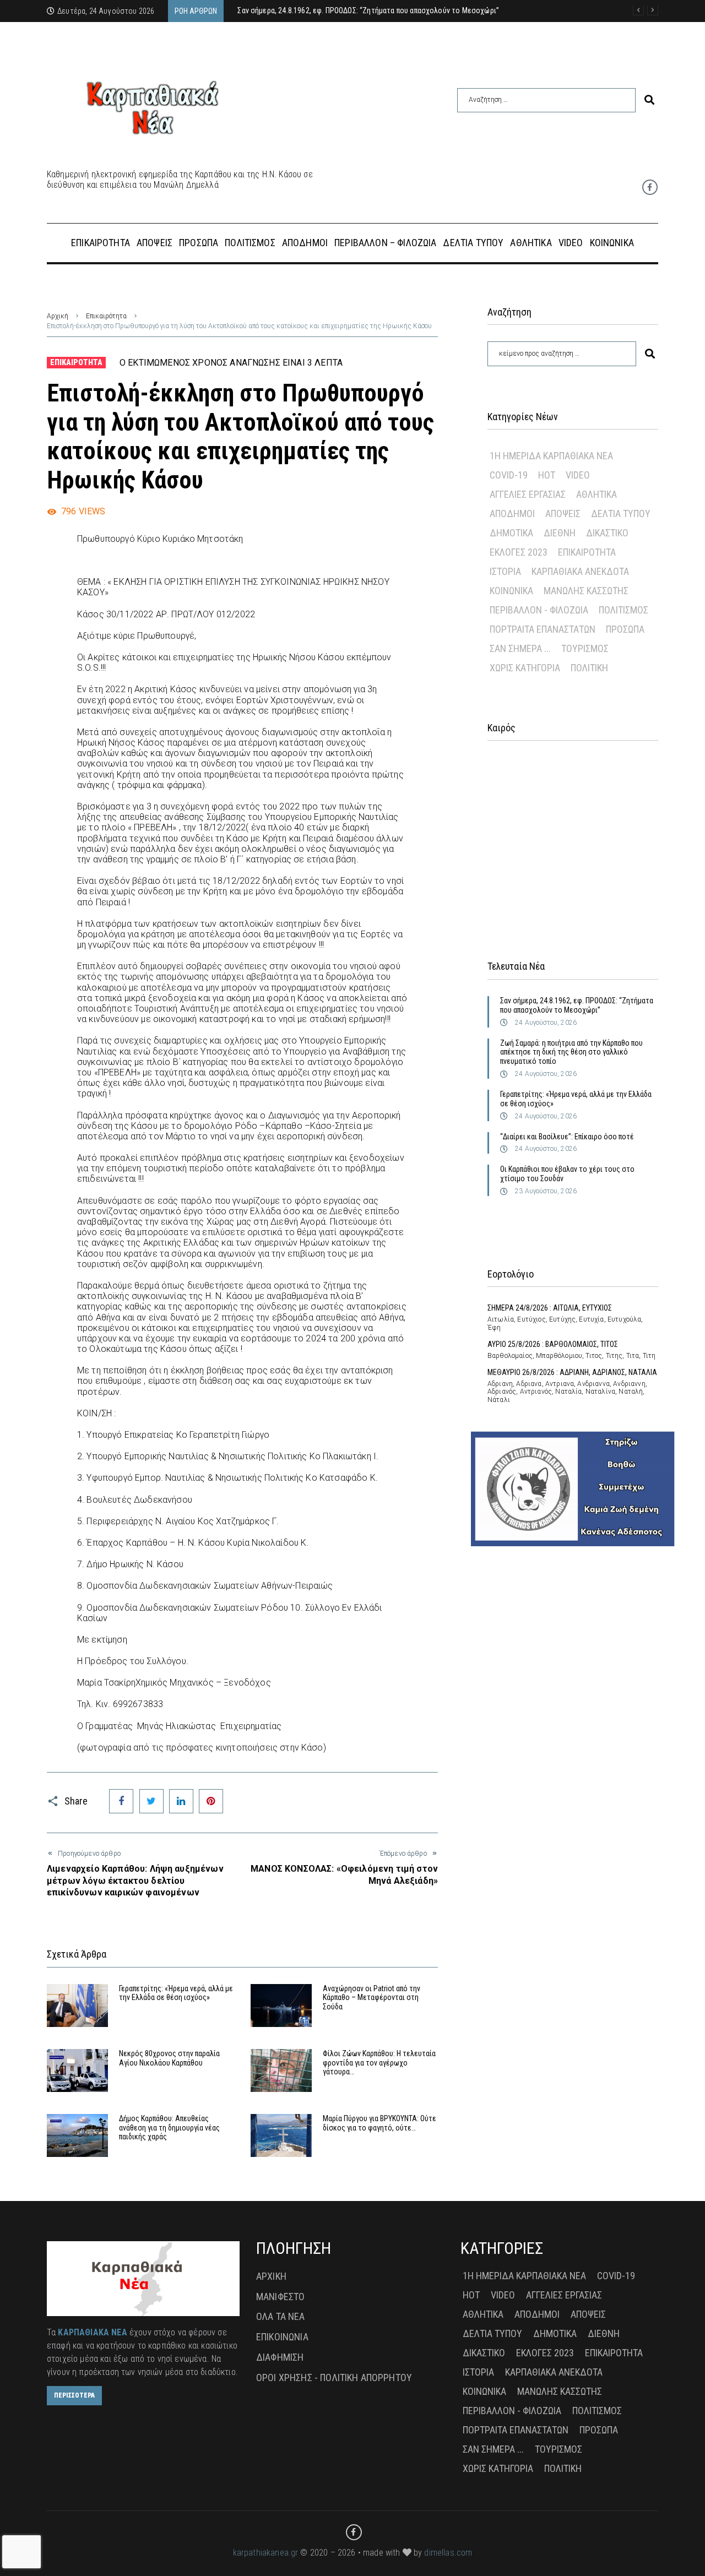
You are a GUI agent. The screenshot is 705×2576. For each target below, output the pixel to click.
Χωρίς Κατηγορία (525, 668)
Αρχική (58, 316)
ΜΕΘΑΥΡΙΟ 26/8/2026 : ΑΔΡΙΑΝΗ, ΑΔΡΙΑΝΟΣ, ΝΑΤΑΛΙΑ (572, 1372)
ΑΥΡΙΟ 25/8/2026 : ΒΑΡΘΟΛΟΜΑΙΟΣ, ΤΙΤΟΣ (553, 1344)
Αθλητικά (596, 494)
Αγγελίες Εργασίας (528, 494)
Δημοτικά (511, 533)
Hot (547, 475)
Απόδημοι (512, 513)
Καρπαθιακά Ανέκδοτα (580, 571)
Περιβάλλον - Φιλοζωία (539, 610)
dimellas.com (448, 2553)
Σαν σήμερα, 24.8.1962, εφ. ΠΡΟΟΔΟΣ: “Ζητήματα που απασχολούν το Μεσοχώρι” (577, 1005)
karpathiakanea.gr (266, 2553)
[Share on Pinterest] (211, 1801)
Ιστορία (505, 571)
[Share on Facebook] (121, 1801)
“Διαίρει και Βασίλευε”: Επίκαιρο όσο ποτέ (567, 1137)
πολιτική (589, 668)
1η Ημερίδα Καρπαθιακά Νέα (551, 456)
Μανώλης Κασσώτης (586, 591)
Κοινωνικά (511, 591)
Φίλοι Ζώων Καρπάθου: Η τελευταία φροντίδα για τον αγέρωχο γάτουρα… (379, 2063)
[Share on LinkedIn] (181, 1801)
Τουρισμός (585, 648)
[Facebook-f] (650, 187)
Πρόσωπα (625, 629)
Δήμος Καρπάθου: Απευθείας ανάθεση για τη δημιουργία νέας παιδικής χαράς (169, 2128)
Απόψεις (563, 513)
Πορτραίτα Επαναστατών (543, 629)
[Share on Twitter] (151, 1801)
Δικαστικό (607, 533)
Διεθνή (560, 533)
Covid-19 (509, 475)
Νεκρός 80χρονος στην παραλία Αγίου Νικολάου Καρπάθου (169, 2058)
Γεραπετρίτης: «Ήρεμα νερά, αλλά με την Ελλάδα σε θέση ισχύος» (176, 1993)
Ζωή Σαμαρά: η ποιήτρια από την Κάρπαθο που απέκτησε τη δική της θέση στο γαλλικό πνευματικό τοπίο (571, 1052)
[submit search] (649, 100)
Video (578, 475)
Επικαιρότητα (106, 316)
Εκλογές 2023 (519, 552)
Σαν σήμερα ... (520, 648)
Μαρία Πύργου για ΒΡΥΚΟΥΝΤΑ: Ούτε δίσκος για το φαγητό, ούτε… (379, 2123)
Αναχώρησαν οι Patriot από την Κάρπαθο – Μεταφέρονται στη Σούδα (372, 1998)
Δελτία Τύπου (621, 513)
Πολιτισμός (623, 610)
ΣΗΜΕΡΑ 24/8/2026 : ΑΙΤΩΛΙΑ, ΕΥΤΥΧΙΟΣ (550, 1308)
